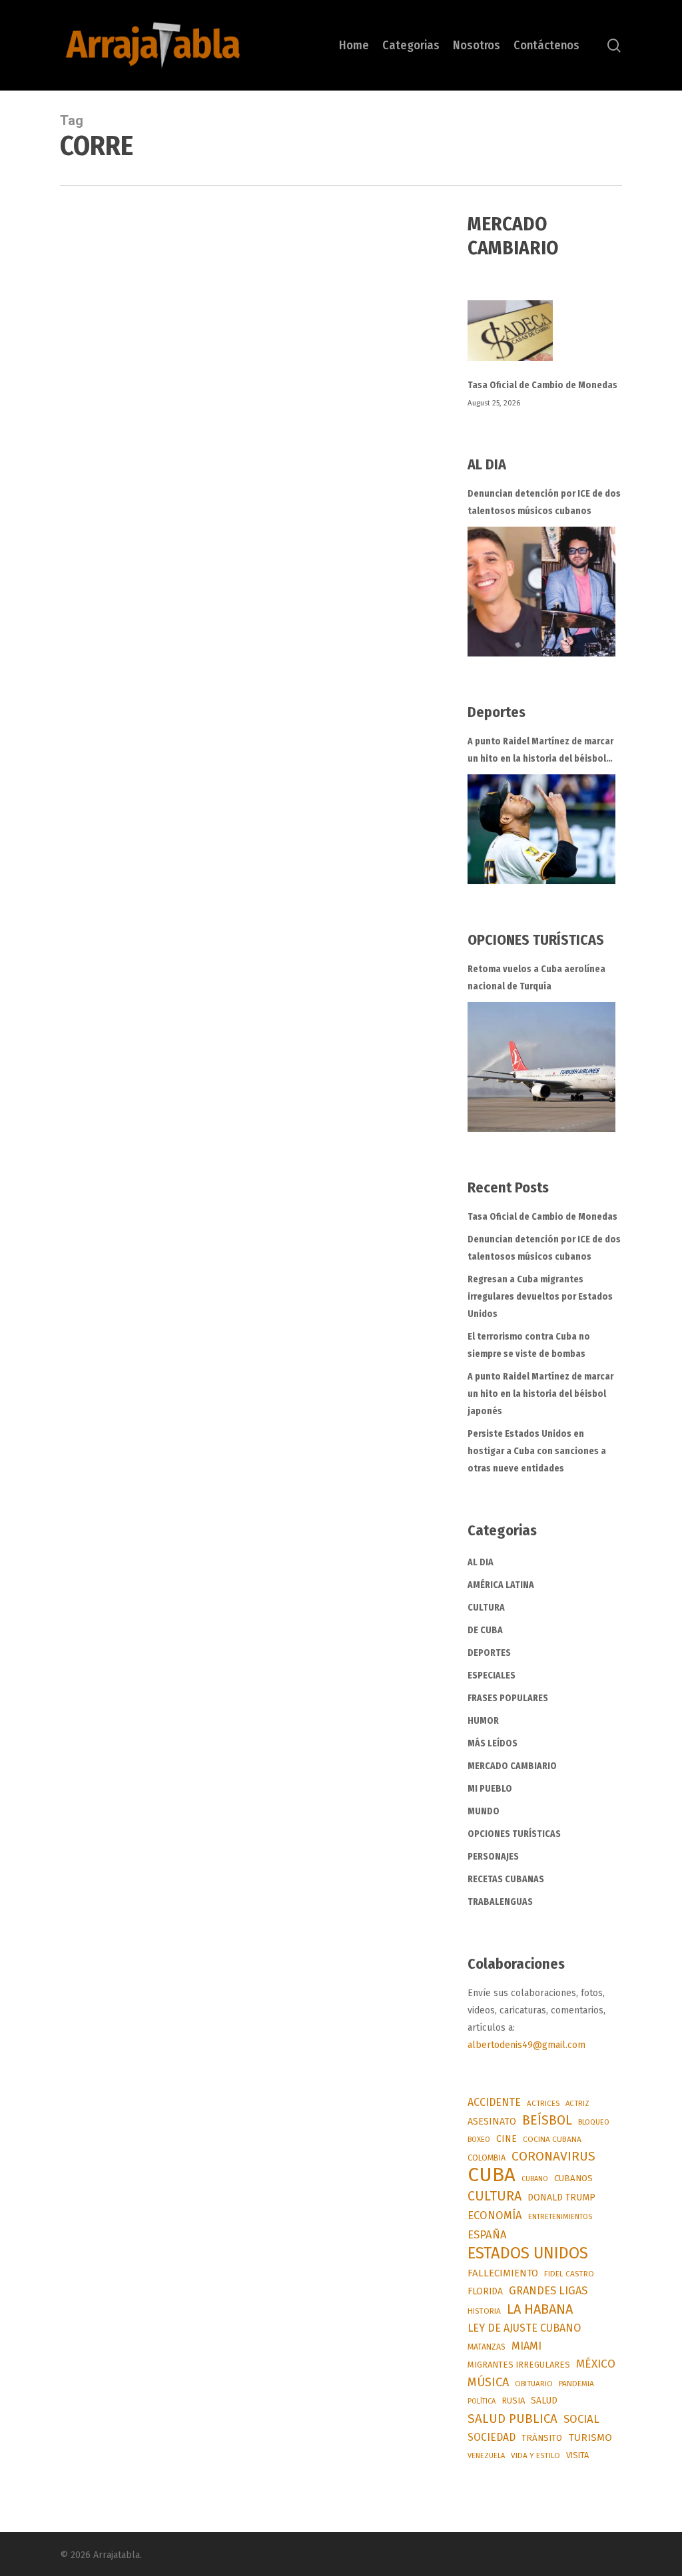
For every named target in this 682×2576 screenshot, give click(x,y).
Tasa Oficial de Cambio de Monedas (542, 385)
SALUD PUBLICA (512, 2419)
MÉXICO (596, 2364)
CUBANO (535, 2179)
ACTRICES (543, 2103)
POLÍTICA (482, 2401)
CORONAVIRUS (553, 2156)
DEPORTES (489, 1653)
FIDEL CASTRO (569, 2274)
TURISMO (590, 2438)
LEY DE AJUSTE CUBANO (524, 2328)
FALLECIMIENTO (503, 2273)
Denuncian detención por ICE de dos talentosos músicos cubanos (544, 502)
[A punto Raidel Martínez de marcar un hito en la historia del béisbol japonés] (541, 829)
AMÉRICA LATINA (501, 1585)
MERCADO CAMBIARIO (512, 1766)
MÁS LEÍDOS (493, 1743)
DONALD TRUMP (561, 2197)
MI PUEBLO (490, 1789)
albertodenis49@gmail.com (526, 2045)
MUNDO (484, 1811)
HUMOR (483, 1721)
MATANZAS (487, 2347)
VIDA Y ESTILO (535, 2455)
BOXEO (479, 2139)
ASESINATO (492, 2122)
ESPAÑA (487, 2234)
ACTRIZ (577, 2103)
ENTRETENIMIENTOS (560, 2217)
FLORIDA (485, 2291)
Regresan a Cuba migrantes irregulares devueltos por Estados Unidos (540, 1297)
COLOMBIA (487, 2158)
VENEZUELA (486, 2456)
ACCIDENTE (494, 2102)
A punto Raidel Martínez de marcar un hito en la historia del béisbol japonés (540, 752)
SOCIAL (581, 2419)
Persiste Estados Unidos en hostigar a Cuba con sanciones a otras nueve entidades (537, 1451)
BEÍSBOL (547, 2120)
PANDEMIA (576, 2384)
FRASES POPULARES (508, 1698)
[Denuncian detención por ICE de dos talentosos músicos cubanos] (541, 592)
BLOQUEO (594, 2122)
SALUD (544, 2401)
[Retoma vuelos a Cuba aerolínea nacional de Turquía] (541, 1067)
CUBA (492, 2175)
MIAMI (526, 2346)
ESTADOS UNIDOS (528, 2253)
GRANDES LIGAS (548, 2291)
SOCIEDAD (492, 2437)
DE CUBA (485, 1630)
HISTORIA (484, 2311)
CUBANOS (573, 2179)
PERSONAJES (493, 1857)
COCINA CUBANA (552, 2139)
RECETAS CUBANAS (506, 1879)
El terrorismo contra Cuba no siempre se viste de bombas (529, 1345)
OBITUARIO (534, 2384)
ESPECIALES (492, 1675)
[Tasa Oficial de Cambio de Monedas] (545, 339)
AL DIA (481, 1562)
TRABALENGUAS (500, 1902)
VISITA (577, 2455)
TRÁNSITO (542, 2438)
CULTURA (486, 1608)
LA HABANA (540, 2309)
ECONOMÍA (495, 2215)
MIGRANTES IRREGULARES (519, 2365)
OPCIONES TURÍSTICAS (514, 1834)
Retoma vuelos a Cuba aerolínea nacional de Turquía (536, 978)
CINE (507, 2139)
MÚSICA (488, 2382)
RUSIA (513, 2401)
